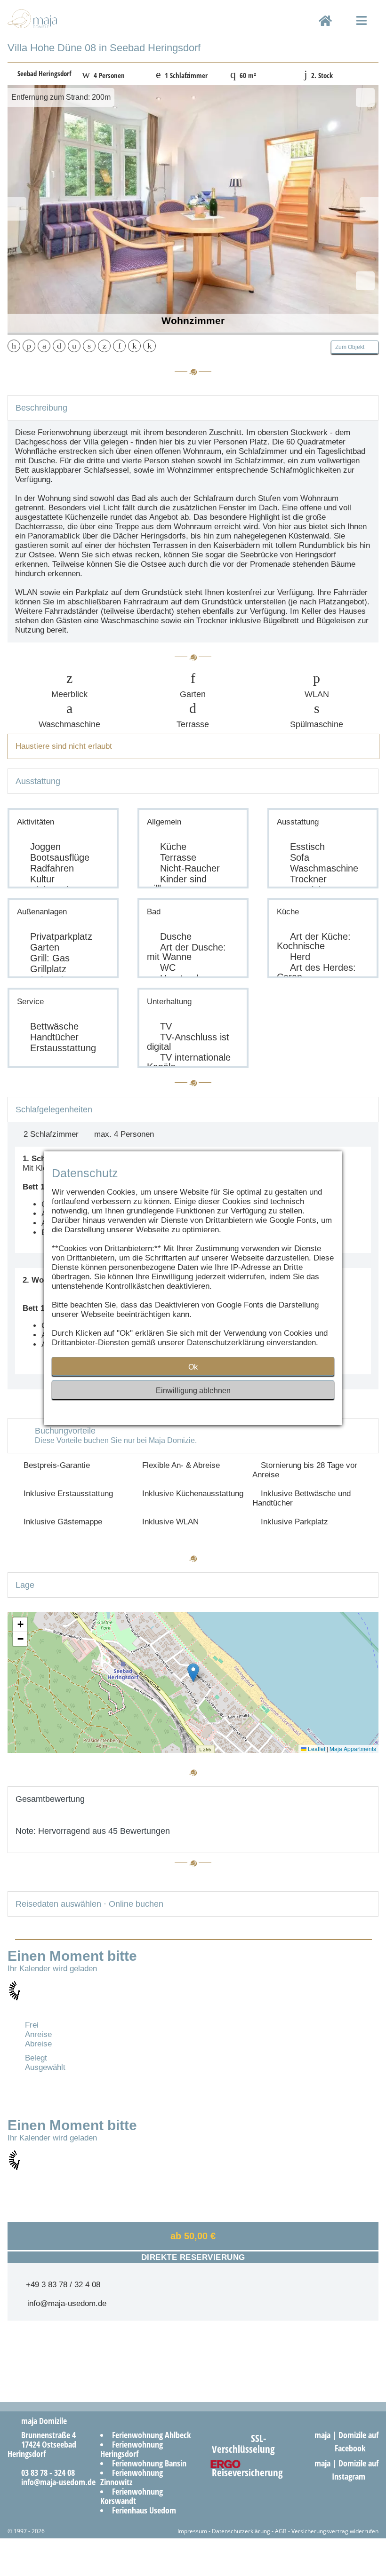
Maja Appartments (353, 1748)
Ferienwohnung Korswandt (132, 2496)
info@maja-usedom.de (64, 2303)
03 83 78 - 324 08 (44, 2473)
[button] (193, 1673)
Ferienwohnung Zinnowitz (132, 2477)
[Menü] (362, 29)
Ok (193, 1367)
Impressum (192, 2531)
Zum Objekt (353, 347)
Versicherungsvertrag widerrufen (335, 2531)
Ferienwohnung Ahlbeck (151, 2435)
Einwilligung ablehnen (193, 1391)
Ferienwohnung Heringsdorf (132, 2449)
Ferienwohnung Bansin (149, 2463)
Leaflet (316, 1748)
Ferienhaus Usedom (144, 2510)
